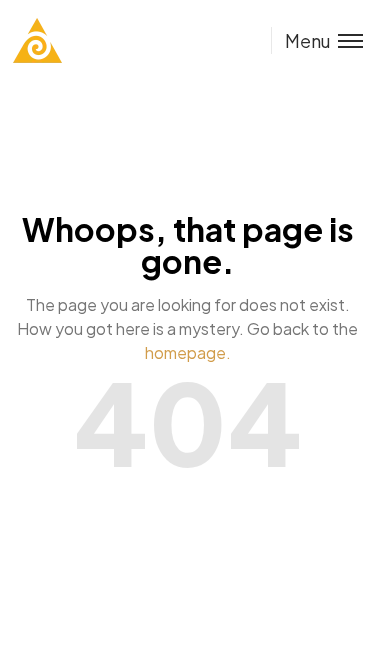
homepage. (188, 352)
